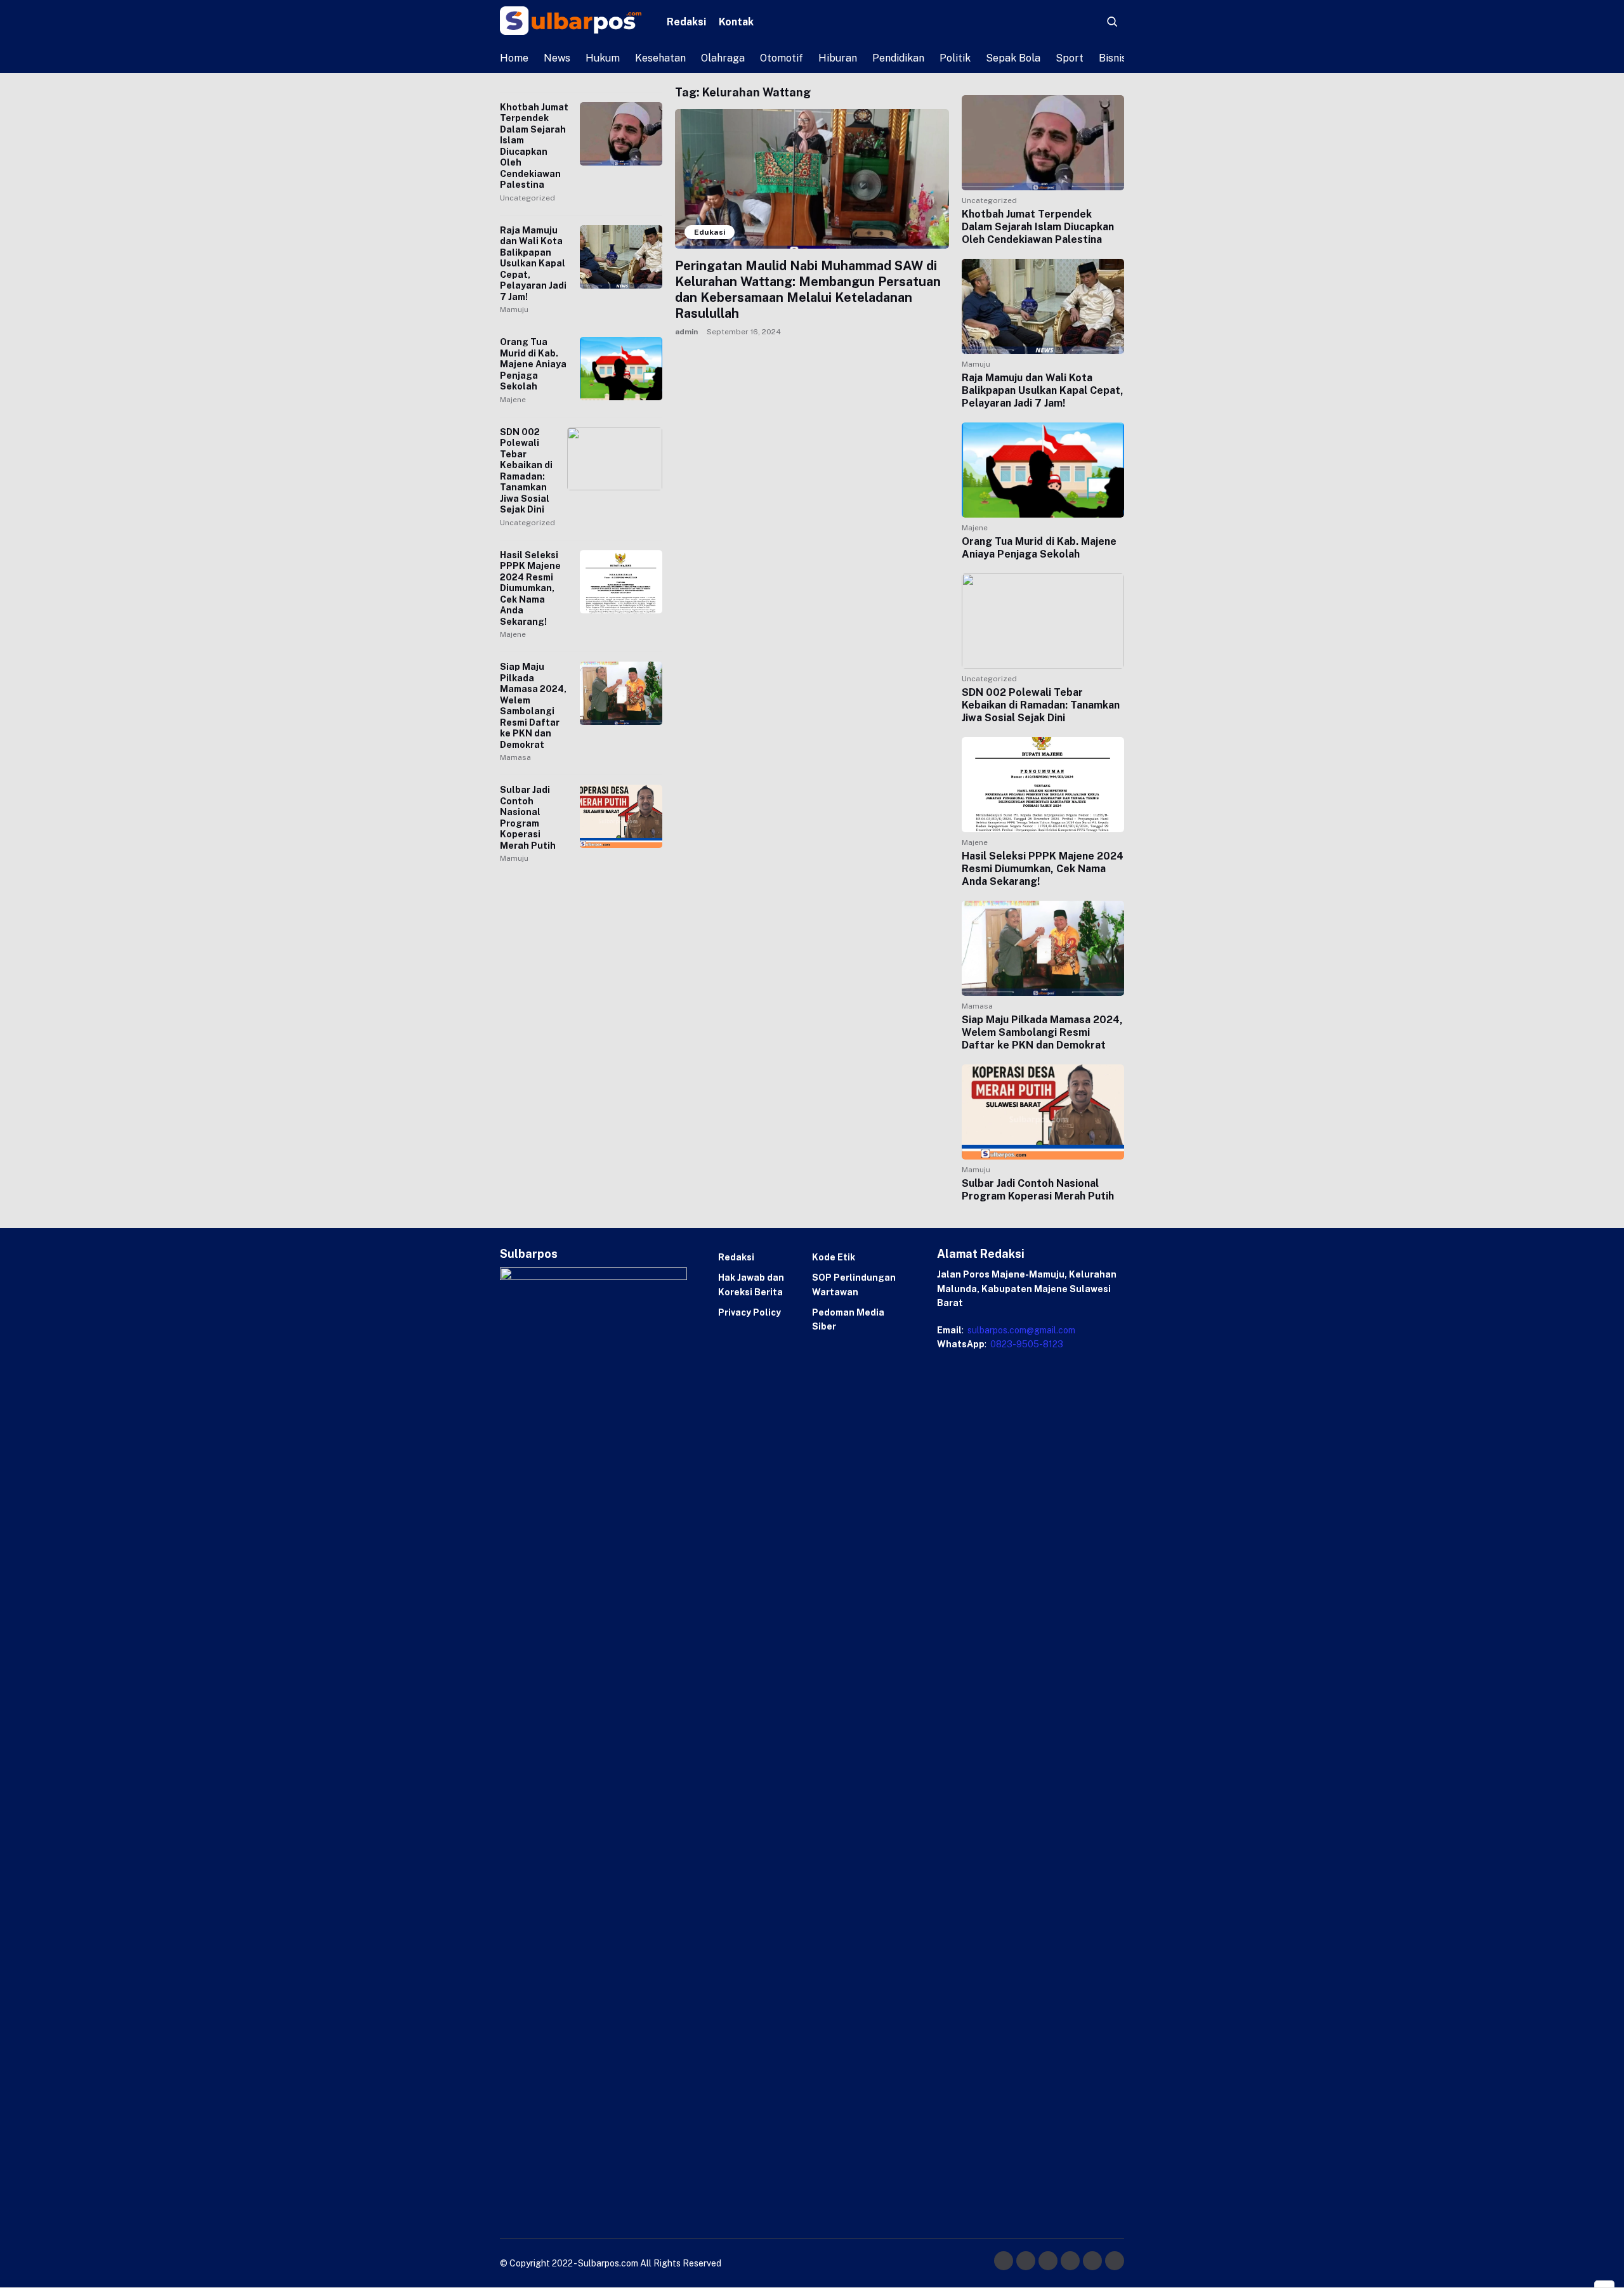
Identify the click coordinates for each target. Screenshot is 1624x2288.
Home (514, 58)
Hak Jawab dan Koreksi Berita (751, 1285)
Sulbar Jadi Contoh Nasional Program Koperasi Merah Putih (528, 818)
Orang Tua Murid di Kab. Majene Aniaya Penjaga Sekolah (533, 364)
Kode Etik (834, 1257)
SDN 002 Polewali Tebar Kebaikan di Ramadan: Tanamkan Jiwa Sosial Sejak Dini (526, 471)
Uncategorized (527, 198)
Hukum (603, 58)
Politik (955, 58)
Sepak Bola (1013, 58)
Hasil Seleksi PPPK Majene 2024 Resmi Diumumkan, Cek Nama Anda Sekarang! (530, 588)
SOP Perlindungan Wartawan (854, 1285)
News (557, 58)
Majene (513, 400)
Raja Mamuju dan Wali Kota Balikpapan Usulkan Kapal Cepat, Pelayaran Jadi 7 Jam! (533, 264)
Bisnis (1113, 58)
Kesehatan (660, 58)
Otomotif (782, 58)
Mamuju (514, 310)
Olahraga (723, 58)
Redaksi (686, 22)
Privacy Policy (750, 1312)
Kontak (736, 22)
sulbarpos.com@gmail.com (1020, 1330)
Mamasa (515, 757)
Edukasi (710, 232)
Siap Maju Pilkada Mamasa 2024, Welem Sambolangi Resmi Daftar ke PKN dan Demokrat (533, 706)
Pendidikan (898, 58)
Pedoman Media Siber (848, 1319)
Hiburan (838, 58)
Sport (1070, 58)
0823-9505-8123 (1026, 1344)
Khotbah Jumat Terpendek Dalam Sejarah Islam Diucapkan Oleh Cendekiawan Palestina (534, 146)
